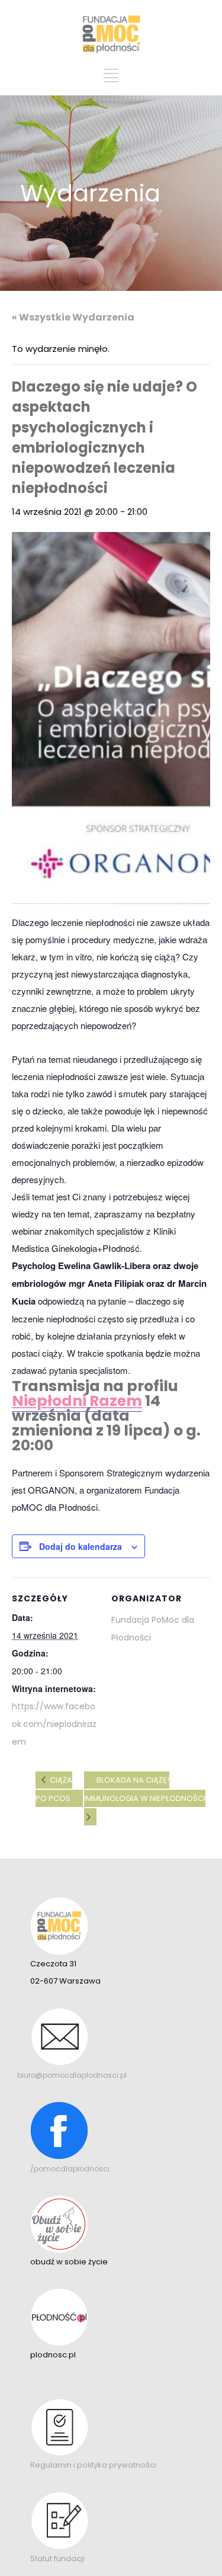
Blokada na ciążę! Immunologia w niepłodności (145, 1789)
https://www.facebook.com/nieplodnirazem (54, 1724)
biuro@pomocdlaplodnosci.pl (72, 2075)
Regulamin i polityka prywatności (93, 2465)
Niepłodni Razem (77, 1401)
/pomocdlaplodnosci (70, 2169)
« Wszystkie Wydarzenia (73, 317)
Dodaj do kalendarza (81, 1546)
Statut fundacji (57, 2559)
